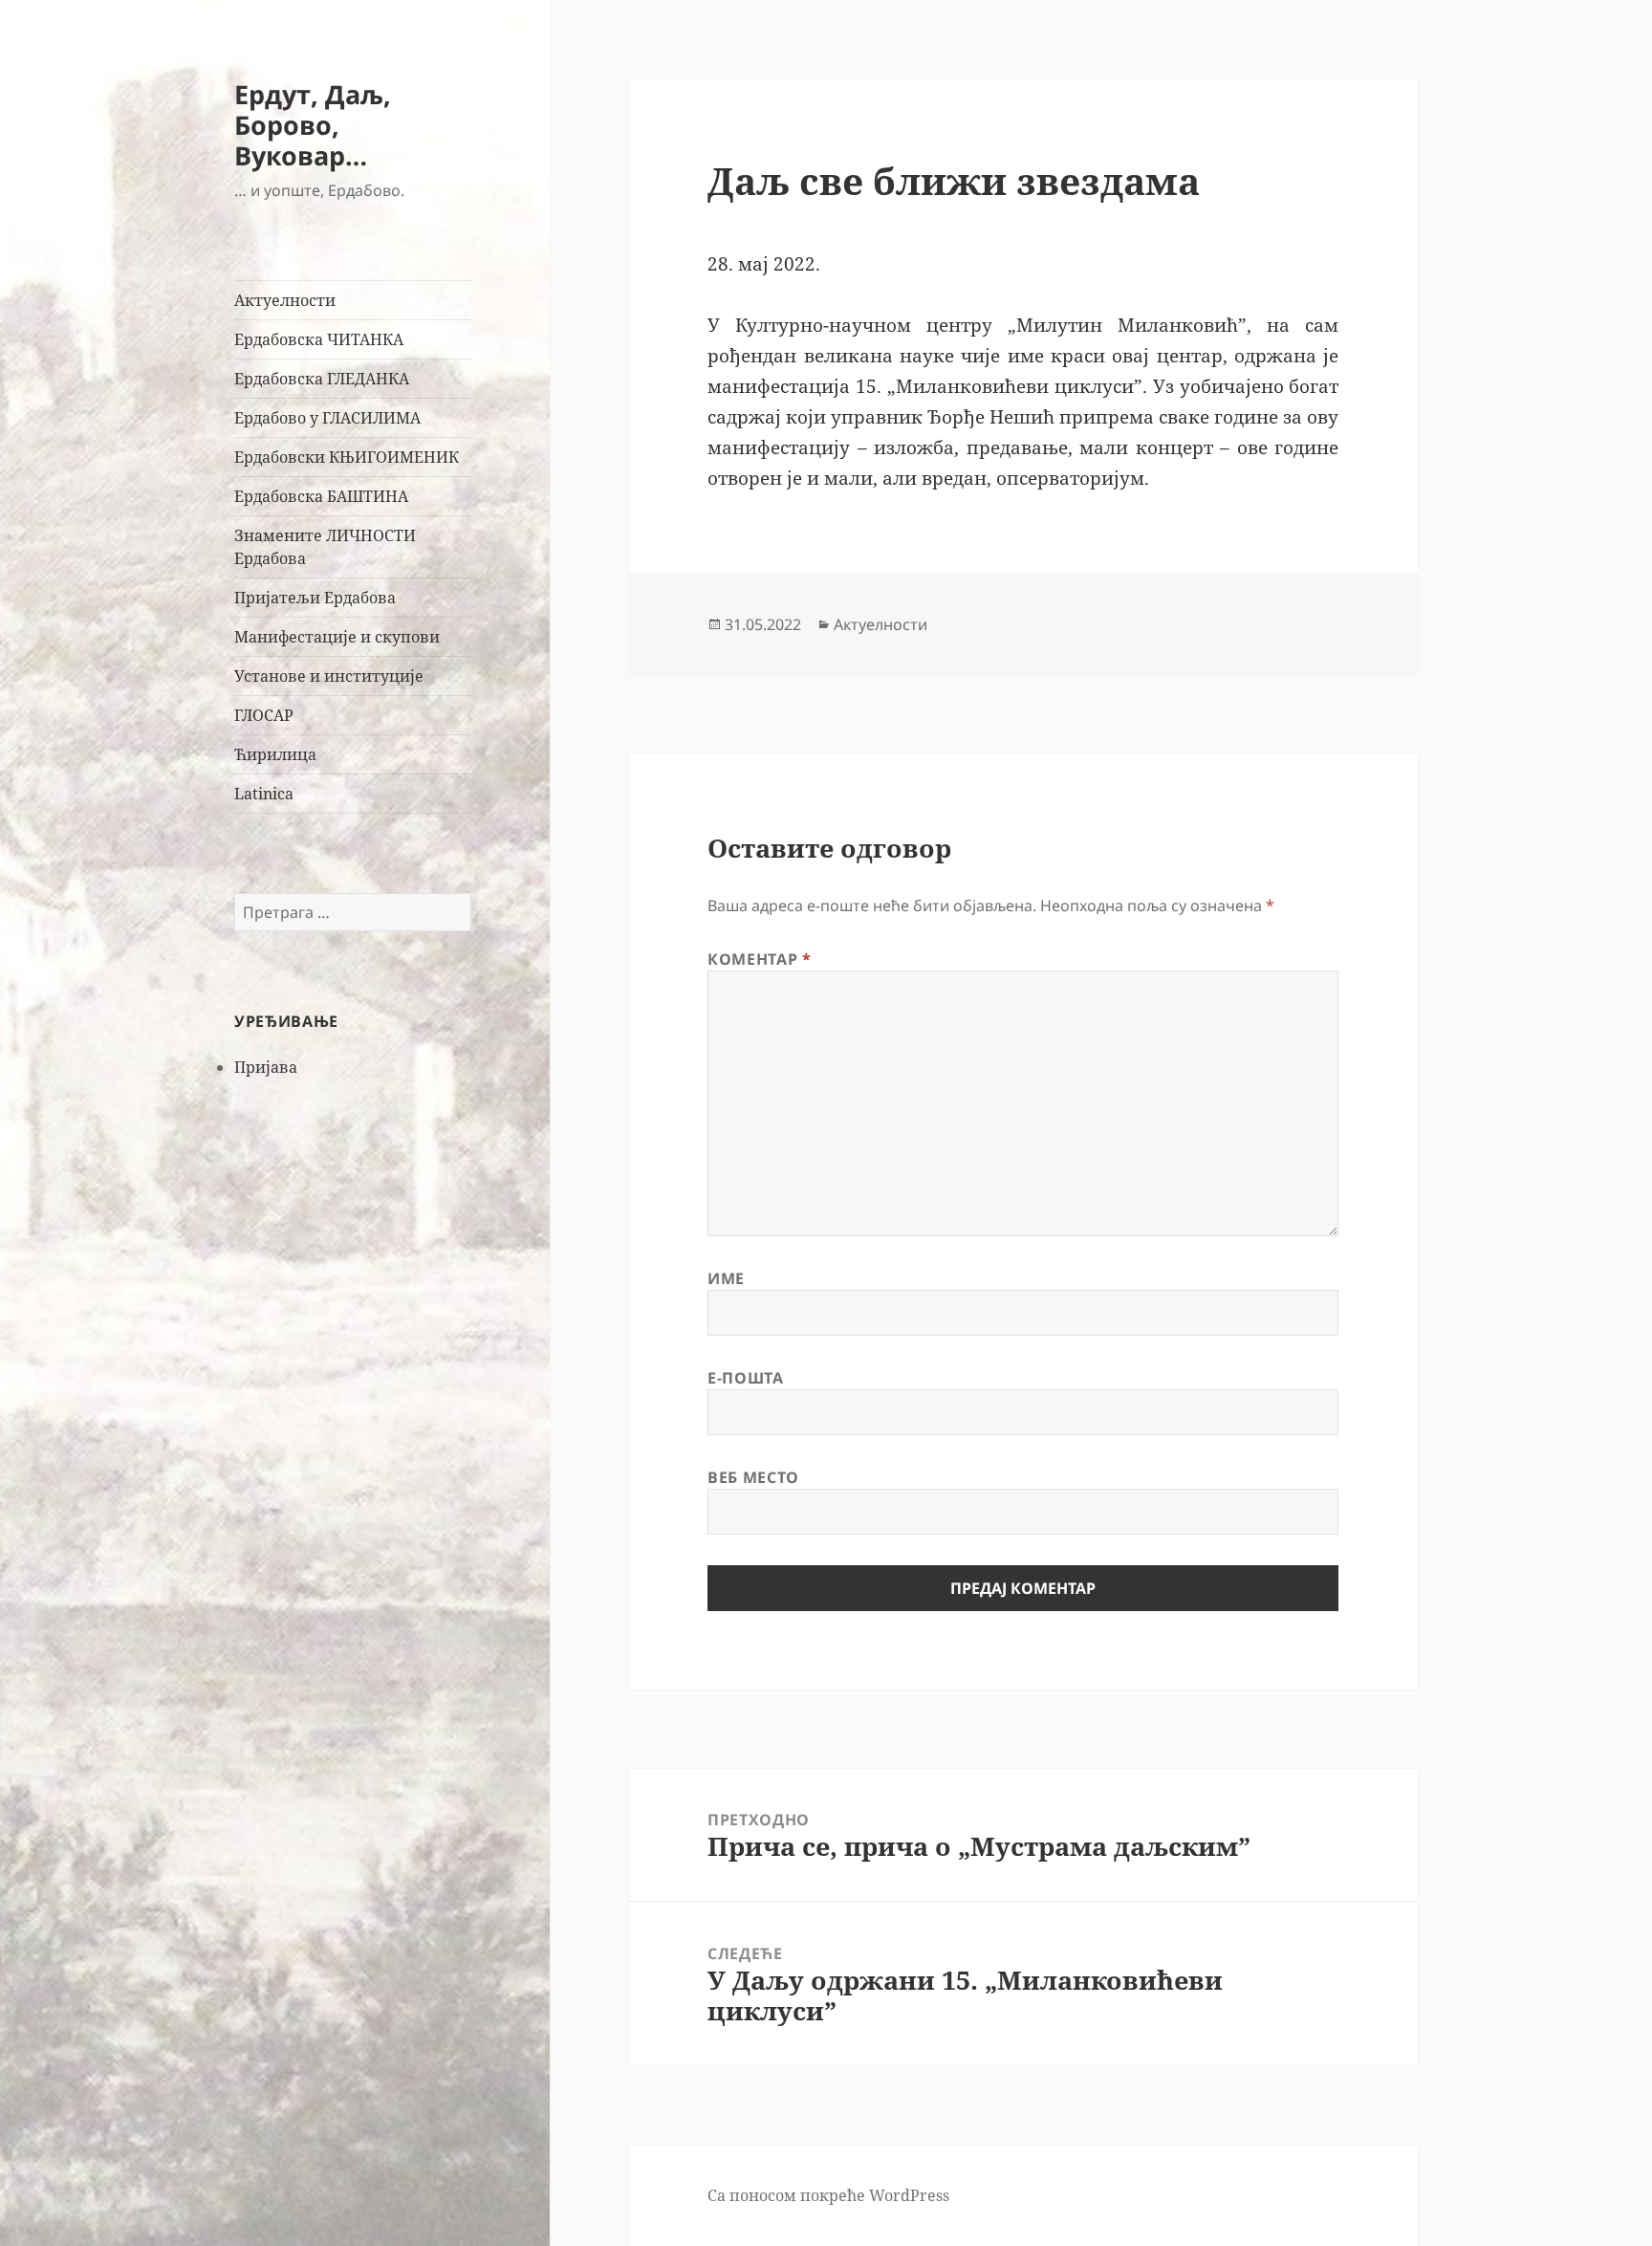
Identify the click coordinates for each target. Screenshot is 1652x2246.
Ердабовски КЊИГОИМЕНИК (347, 457)
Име (726, 1278)
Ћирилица (275, 754)
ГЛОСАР (264, 715)
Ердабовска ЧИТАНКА (319, 339)
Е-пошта (745, 1378)
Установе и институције (329, 676)
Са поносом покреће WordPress (828, 2195)
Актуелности (285, 300)
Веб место (753, 1477)
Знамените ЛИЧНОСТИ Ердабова (325, 547)
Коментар (759, 959)
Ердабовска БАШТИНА (321, 496)
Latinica (264, 794)
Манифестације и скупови (337, 637)
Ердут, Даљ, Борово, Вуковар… (313, 125)
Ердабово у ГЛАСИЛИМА (327, 418)
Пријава (266, 1067)
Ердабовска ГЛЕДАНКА (322, 379)
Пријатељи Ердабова (315, 598)
